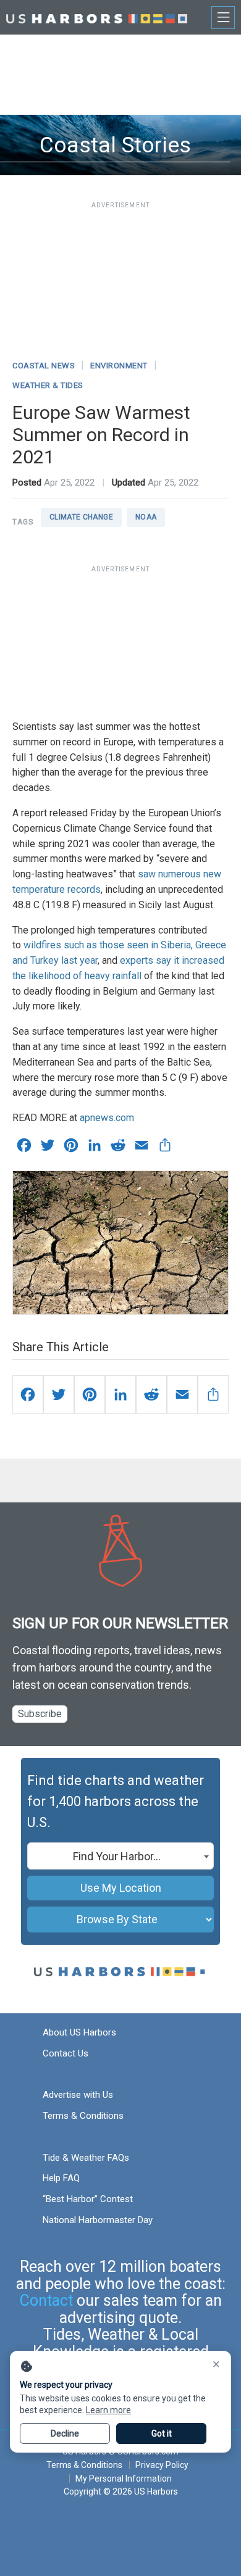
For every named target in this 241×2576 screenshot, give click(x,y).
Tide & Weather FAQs (86, 2158)
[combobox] (120, 1856)
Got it (162, 2433)
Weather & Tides (48, 385)
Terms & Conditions (83, 2116)
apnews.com (107, 1118)
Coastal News (44, 366)
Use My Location (121, 1888)
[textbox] (120, 1857)
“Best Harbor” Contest (88, 2199)
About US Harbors (79, 2032)
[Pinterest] (90, 1394)
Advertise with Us (78, 2095)
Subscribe (40, 1714)
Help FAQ (61, 2178)
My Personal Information (124, 2479)
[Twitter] (59, 1394)
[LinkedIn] (120, 1394)
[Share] (213, 1394)
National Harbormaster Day (98, 2220)
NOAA (146, 517)
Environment (119, 366)
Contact (46, 2301)
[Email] (182, 1394)
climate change (81, 517)
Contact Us (66, 2053)
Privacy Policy (162, 2465)
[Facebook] (28, 1394)
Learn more (108, 2410)
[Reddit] (151, 1394)
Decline (65, 2433)
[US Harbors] (97, 17)
